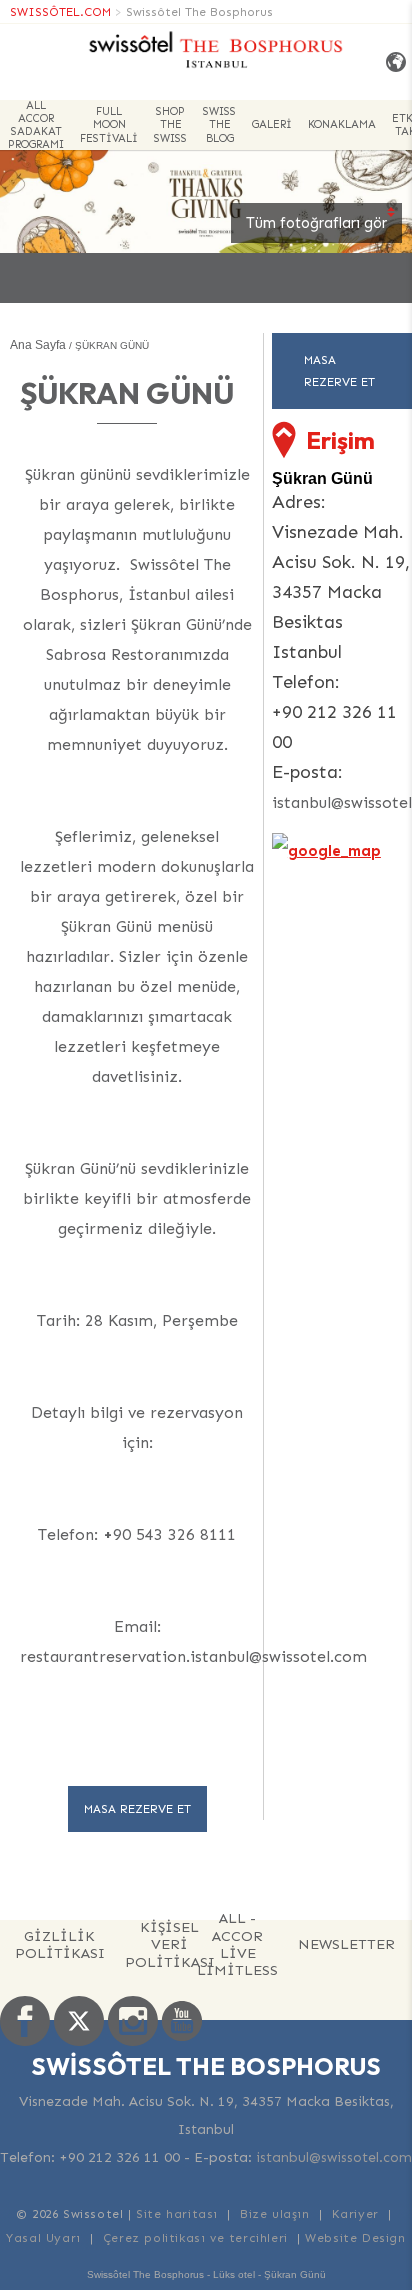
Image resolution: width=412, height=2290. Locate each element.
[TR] (391, 62)
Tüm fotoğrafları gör (316, 223)
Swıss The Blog (219, 124)
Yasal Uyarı (43, 2238)
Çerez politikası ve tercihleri (195, 2238)
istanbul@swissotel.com (334, 2157)
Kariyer (355, 2214)
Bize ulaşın (275, 2214)
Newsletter (346, 1944)
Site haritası (177, 2214)
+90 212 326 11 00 (119, 2157)
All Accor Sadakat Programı (36, 125)
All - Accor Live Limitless (237, 1945)
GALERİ (272, 124)
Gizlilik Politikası (60, 1944)
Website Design (355, 2238)
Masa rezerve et (137, 1809)
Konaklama (342, 124)
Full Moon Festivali (109, 124)
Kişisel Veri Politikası (170, 1945)
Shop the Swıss (170, 124)
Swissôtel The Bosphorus (199, 12)
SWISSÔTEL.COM (60, 12)
